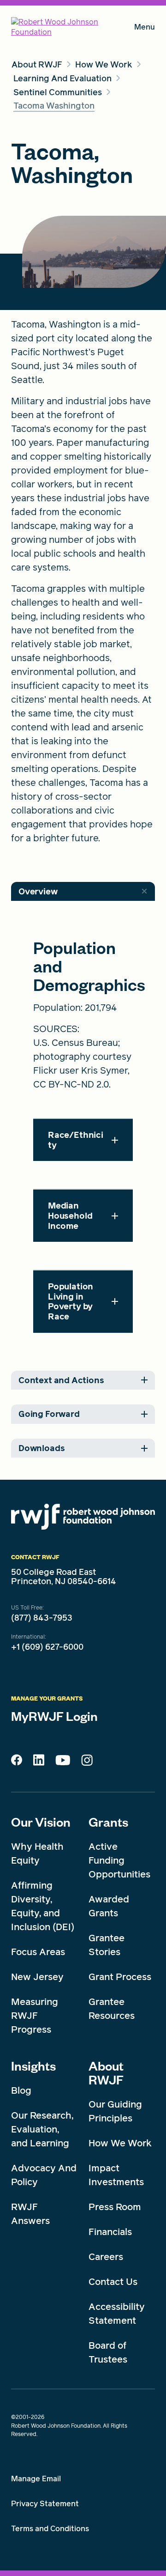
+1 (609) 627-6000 (47, 1647)
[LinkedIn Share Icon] (39, 1762)
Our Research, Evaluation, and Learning (42, 2129)
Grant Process (120, 1977)
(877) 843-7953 (42, 1618)
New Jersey (37, 1977)
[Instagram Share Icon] (87, 1762)
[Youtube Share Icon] (63, 1762)
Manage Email (36, 2479)
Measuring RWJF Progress (35, 2016)
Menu (145, 29)
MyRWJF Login (54, 1716)
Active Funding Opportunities (119, 1860)
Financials (110, 2232)
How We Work (120, 2143)
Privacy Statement (45, 2504)
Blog (21, 2090)
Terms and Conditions (50, 2529)
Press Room (115, 2207)
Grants (108, 1822)
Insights (33, 2066)
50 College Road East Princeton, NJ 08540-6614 (64, 1577)
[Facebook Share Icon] (17, 1762)
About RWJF (106, 2072)
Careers (106, 2257)
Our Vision (41, 1822)
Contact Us (113, 2282)
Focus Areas (38, 1952)
